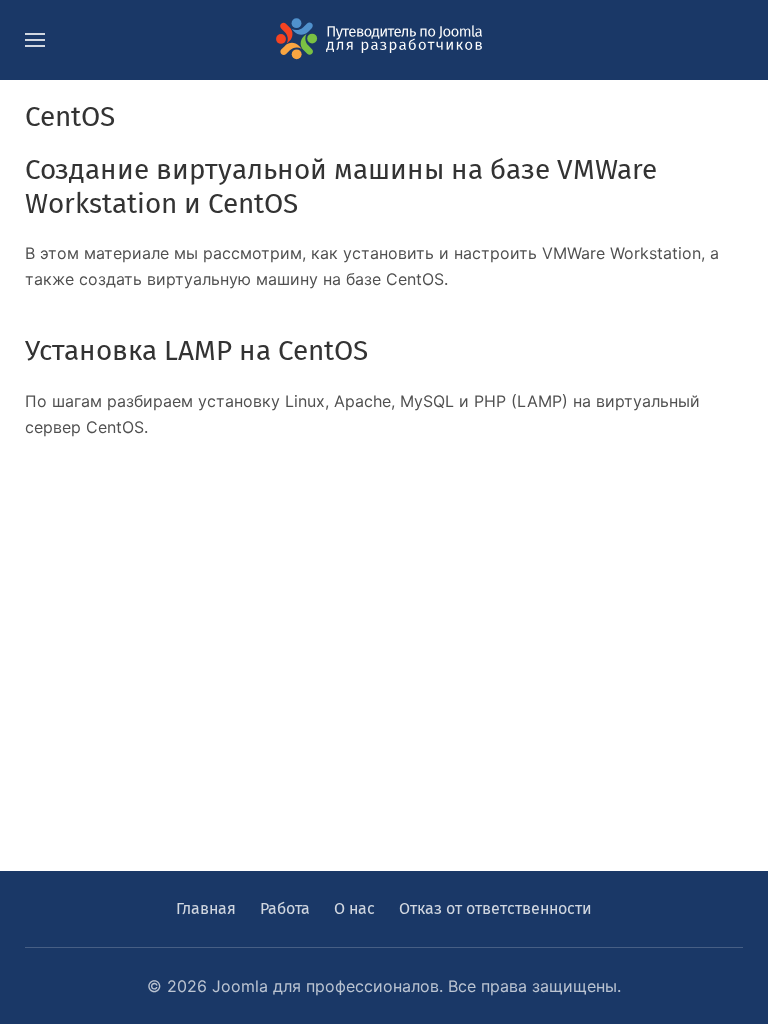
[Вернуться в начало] (384, 40)
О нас (354, 908)
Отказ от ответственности (495, 908)
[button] (35, 40)
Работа (285, 908)
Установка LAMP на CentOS (196, 350)
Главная (206, 908)
